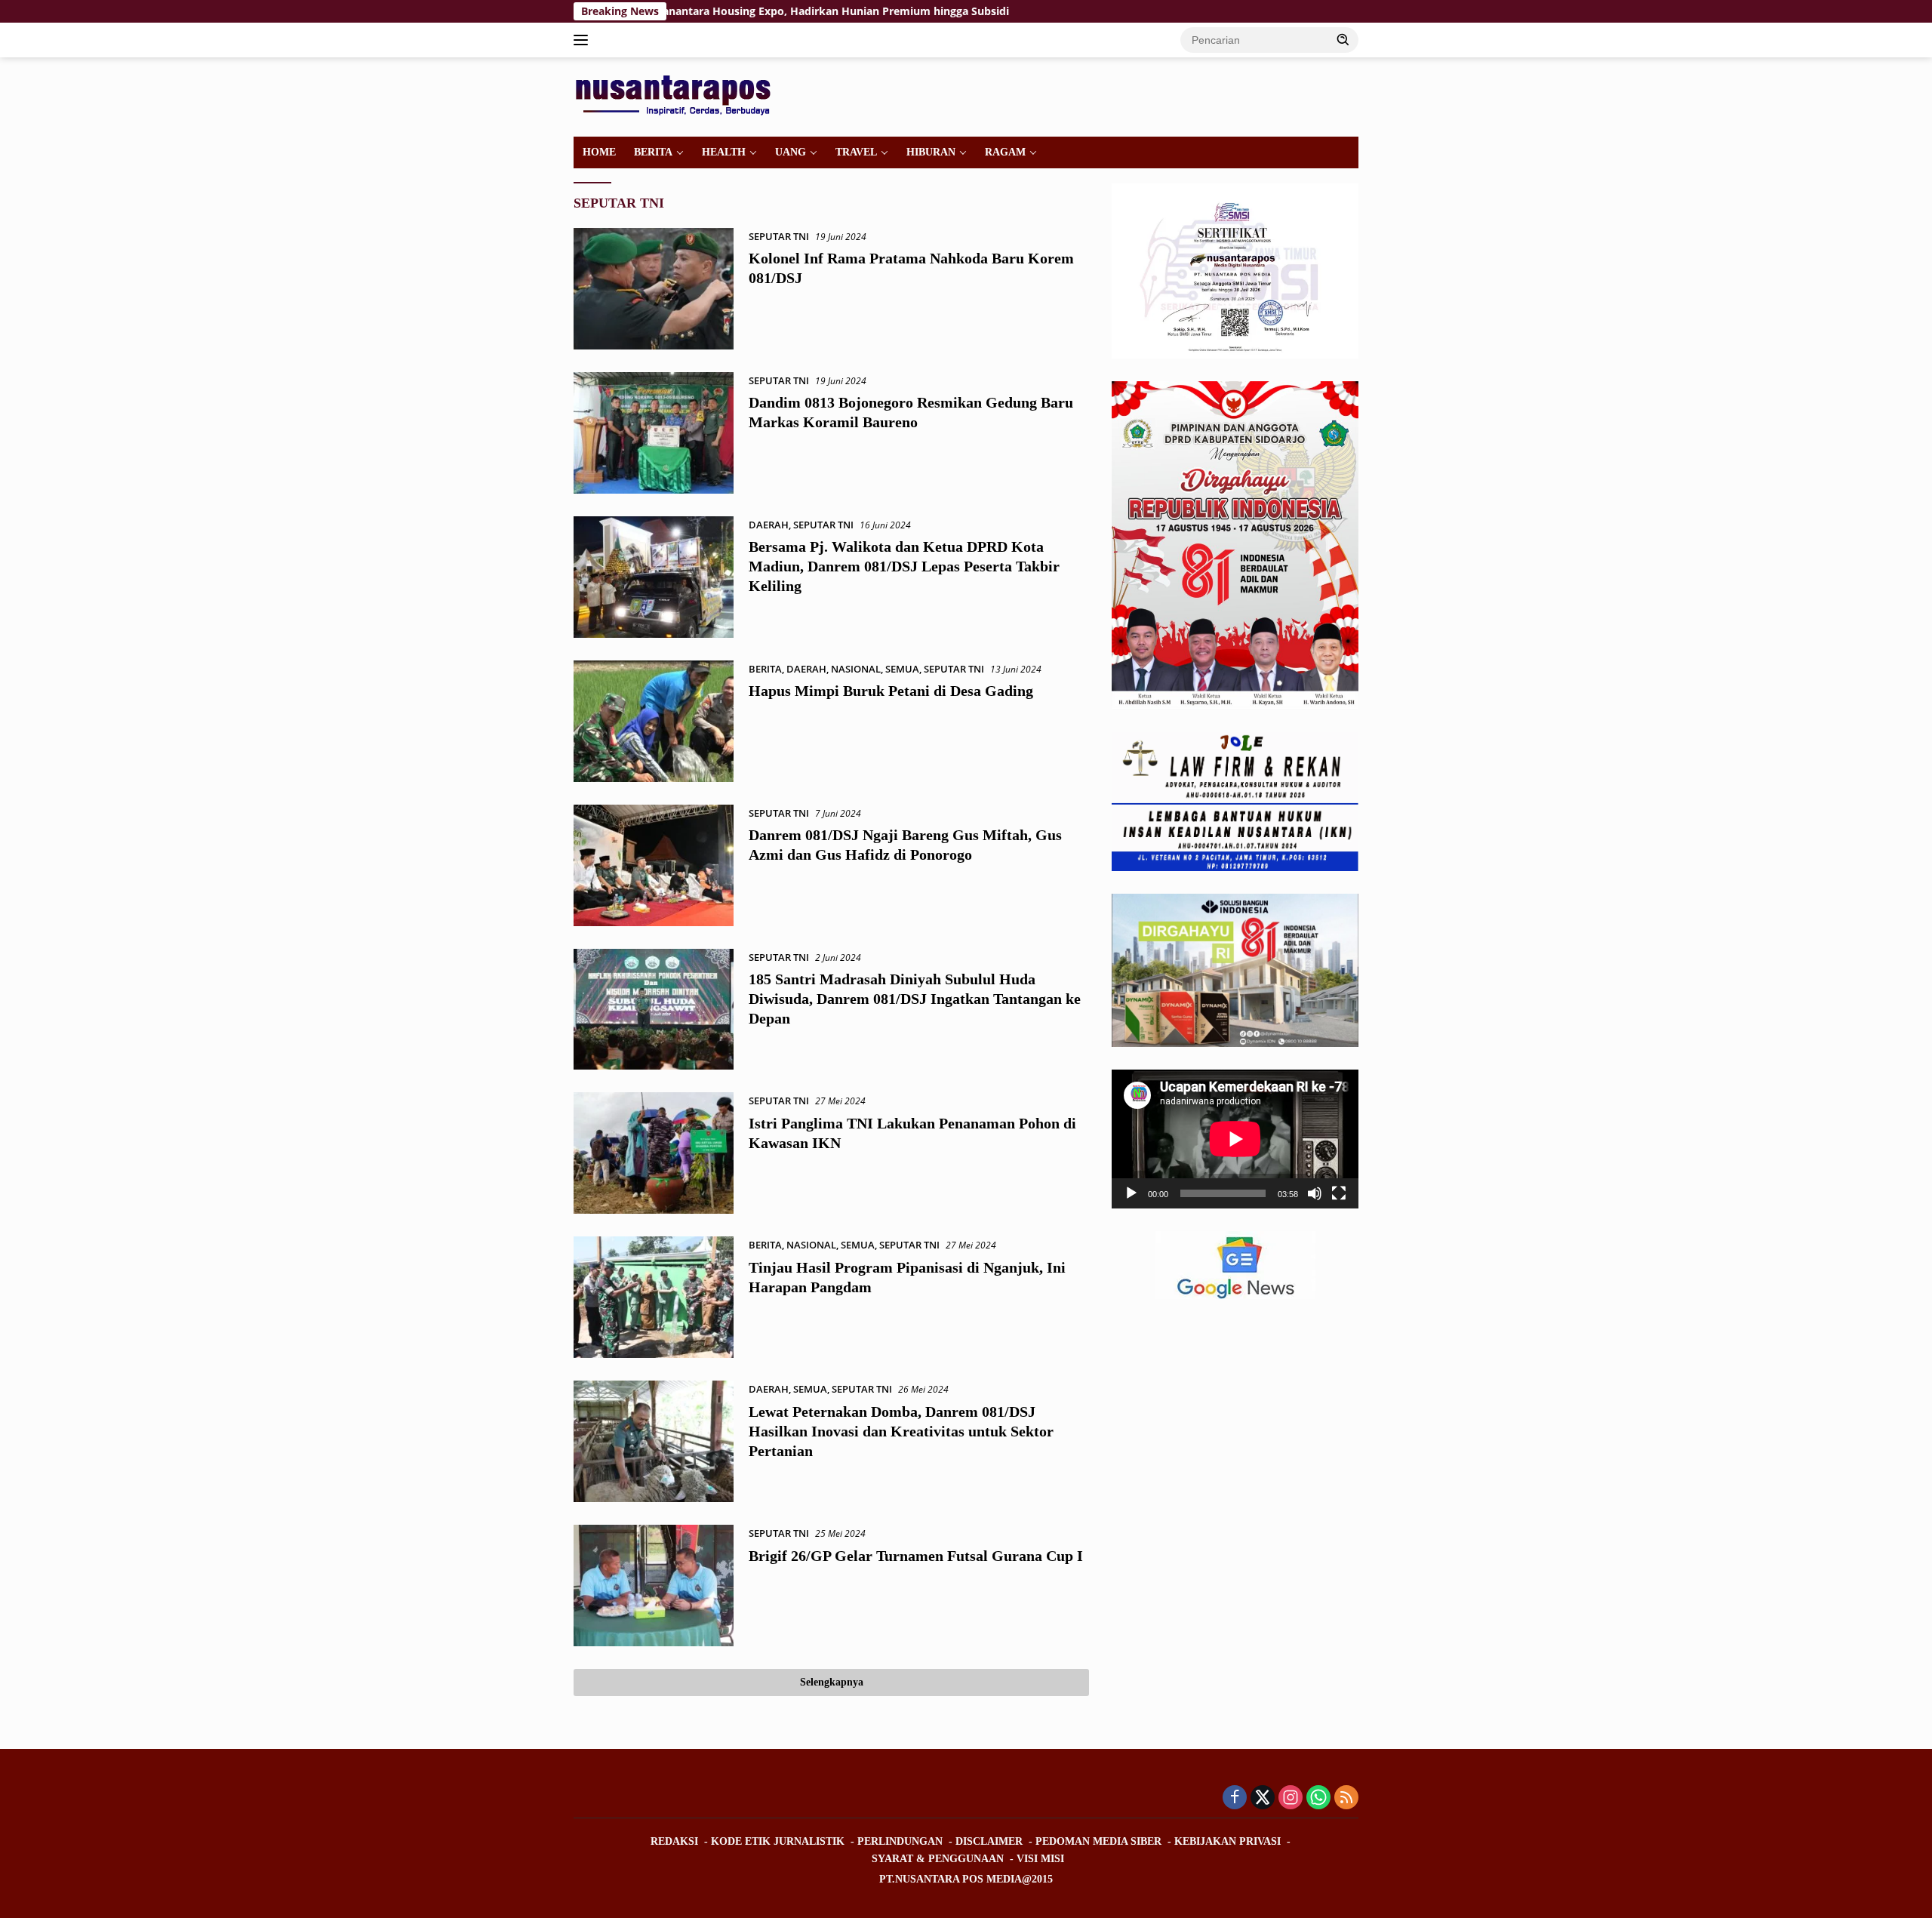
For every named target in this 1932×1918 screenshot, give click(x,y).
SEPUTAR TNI (779, 236)
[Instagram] (1291, 1798)
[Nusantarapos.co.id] (677, 95)
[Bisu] (1315, 1193)
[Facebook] (1235, 1798)
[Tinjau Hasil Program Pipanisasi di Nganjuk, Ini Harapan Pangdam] (654, 1297)
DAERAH (769, 525)
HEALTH (724, 152)
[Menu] (584, 40)
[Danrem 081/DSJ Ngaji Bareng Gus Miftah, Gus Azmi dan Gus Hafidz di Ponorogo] (654, 865)
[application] (1235, 1139)
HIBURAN (931, 152)
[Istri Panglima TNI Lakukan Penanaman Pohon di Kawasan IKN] (654, 1153)
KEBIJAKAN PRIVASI (1227, 1841)
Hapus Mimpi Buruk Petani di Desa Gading (891, 691)
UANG (791, 152)
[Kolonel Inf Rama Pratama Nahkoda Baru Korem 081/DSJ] (654, 289)
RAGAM (1005, 152)
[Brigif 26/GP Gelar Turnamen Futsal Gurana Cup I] (654, 1586)
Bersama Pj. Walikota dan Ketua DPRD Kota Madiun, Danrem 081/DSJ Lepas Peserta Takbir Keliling (904, 566)
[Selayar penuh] (1339, 1193)
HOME (599, 152)
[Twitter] (1263, 1798)
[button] (1343, 39)
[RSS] (1346, 1798)
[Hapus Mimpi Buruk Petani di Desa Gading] (654, 721)
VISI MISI (1040, 1859)
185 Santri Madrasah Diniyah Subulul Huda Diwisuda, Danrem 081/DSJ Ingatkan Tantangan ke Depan (915, 999)
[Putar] (1131, 1193)
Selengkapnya (832, 1682)
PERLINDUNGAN (900, 1841)
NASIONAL (856, 669)
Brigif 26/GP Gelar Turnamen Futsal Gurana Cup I (916, 1556)
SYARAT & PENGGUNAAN (938, 1859)
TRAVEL (856, 152)
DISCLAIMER (989, 1841)
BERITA (653, 152)
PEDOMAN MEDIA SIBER (1098, 1841)
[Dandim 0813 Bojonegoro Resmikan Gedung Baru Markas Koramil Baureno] (654, 433)
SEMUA (902, 669)
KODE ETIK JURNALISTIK (778, 1841)
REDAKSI (674, 1841)
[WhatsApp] (1318, 1798)
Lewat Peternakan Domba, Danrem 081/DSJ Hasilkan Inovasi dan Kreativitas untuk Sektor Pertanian (901, 1431)
